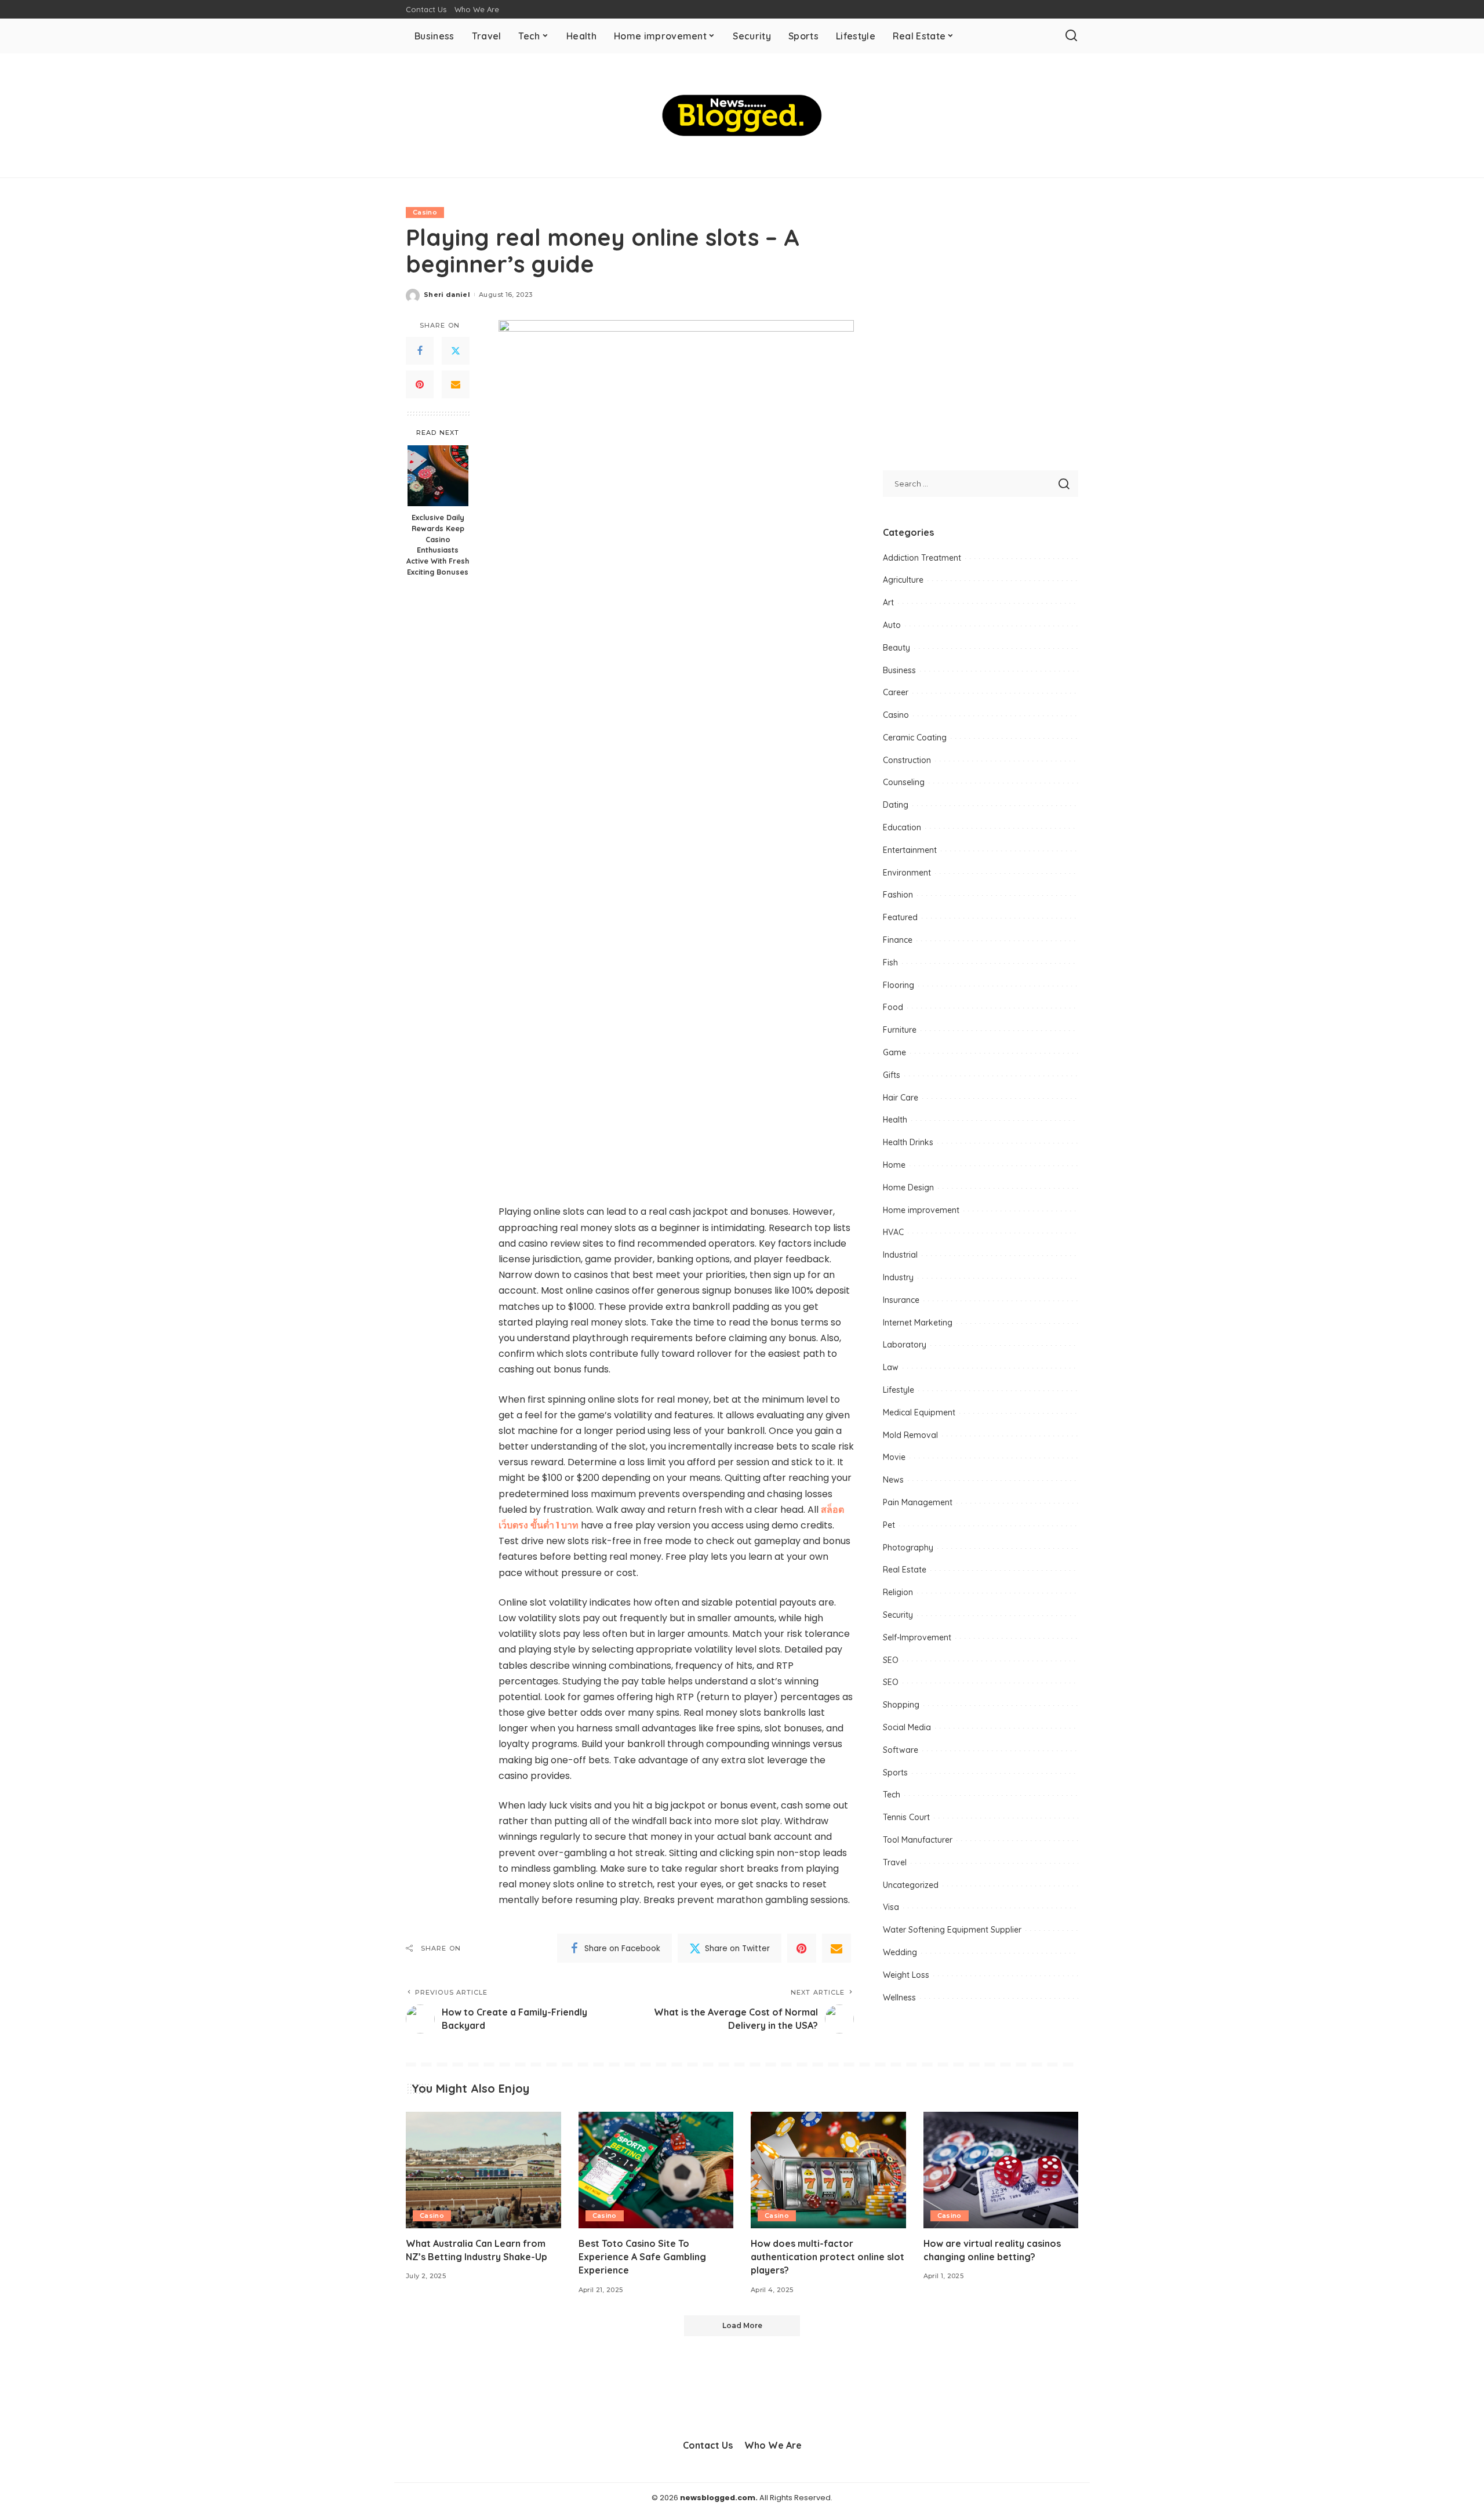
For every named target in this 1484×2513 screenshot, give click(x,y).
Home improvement (921, 1210)
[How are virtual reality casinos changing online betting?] (1001, 2170)
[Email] (456, 384)
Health (895, 1120)
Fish (890, 963)
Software (901, 1750)
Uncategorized (911, 1885)
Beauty (896, 648)
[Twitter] (456, 351)
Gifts (892, 1075)
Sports (895, 1773)
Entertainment (910, 850)
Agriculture (903, 580)
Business (899, 670)
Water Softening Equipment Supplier (952, 1930)
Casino (425, 212)
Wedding (900, 1952)
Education (902, 827)
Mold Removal (910, 1435)
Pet (889, 1525)
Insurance (901, 1300)
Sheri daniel (447, 295)
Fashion (898, 895)
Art (888, 602)
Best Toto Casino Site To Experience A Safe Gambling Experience (642, 2257)
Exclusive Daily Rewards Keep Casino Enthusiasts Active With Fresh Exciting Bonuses (438, 544)
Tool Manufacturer (918, 1840)
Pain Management (918, 1502)
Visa (891, 1907)
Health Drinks (908, 1142)
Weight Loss (906, 1975)
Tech (892, 1795)
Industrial (900, 1255)
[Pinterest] (420, 384)
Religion (898, 1592)
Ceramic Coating (915, 738)
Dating (896, 805)
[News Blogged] (742, 115)
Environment (907, 873)
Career (896, 692)
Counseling (904, 782)
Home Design (908, 1187)
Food (893, 1007)
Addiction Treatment (922, 558)
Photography (908, 1548)
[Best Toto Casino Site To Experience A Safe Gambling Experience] (656, 2170)
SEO (891, 1660)
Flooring (899, 985)
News (893, 1480)
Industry (898, 1277)
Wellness (899, 1998)
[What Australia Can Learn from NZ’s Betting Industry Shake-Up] (483, 2170)
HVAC (893, 1232)
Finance (898, 940)
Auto (892, 625)
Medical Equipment (919, 1412)
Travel (895, 1862)
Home (894, 1165)
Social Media (907, 1727)
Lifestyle (899, 1390)
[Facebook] (420, 351)
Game (894, 1052)
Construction (907, 760)
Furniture (900, 1030)
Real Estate (905, 1570)
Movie (894, 1457)
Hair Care (901, 1098)
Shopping (901, 1705)
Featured (900, 917)
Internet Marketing (918, 1323)
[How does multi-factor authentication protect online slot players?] (828, 2170)
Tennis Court (906, 1817)
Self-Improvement (917, 1637)
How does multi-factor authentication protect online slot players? (828, 2257)
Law (891, 1367)
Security (898, 1615)
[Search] (1071, 36)
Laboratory (905, 1345)
